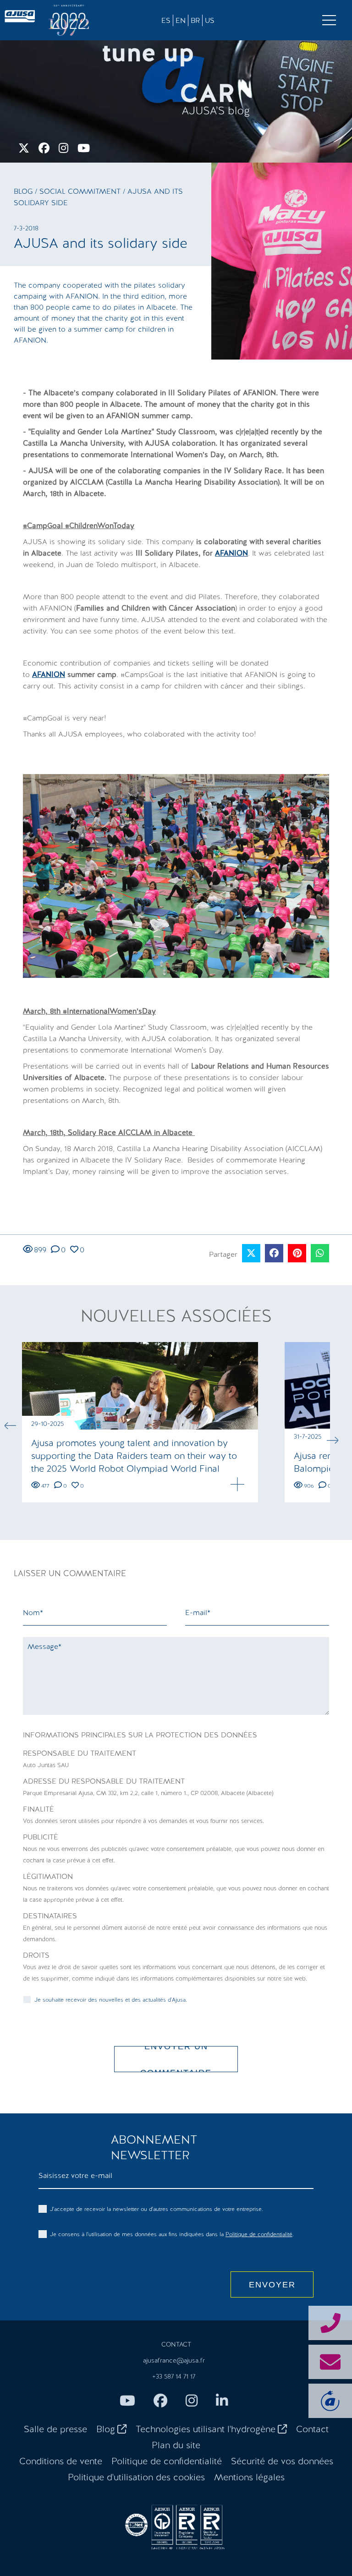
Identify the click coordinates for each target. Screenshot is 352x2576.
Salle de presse (55, 2429)
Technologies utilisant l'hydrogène (206, 2429)
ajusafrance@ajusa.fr (174, 2360)
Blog (23, 191)
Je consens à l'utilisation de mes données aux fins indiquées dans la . (172, 2234)
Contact (312, 2429)
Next (332, 1440)
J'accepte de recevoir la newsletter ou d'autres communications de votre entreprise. (157, 2209)
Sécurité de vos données (282, 2461)
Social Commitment (81, 191)
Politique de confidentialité (259, 2234)
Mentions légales (249, 2477)
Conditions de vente (61, 2461)
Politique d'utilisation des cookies (136, 2477)
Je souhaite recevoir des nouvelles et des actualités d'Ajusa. (111, 2000)
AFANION (231, 553)
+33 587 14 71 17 (174, 2376)
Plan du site (176, 2445)
